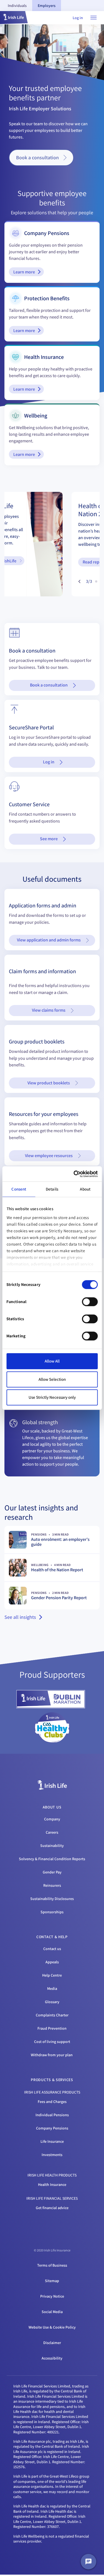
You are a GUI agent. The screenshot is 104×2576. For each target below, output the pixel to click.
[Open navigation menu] (93, 18)
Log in (78, 18)
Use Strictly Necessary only (52, 1397)
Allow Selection (52, 1379)
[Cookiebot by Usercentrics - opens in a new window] (74, 1174)
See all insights (20, 1617)
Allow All (52, 1361)
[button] (14, 18)
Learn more (24, 272)
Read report (31, 562)
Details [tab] (52, 1189)
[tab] (17, 6)
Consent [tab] (19, 1189)
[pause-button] (70, 581)
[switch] (90, 1302)
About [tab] (85, 1189)
